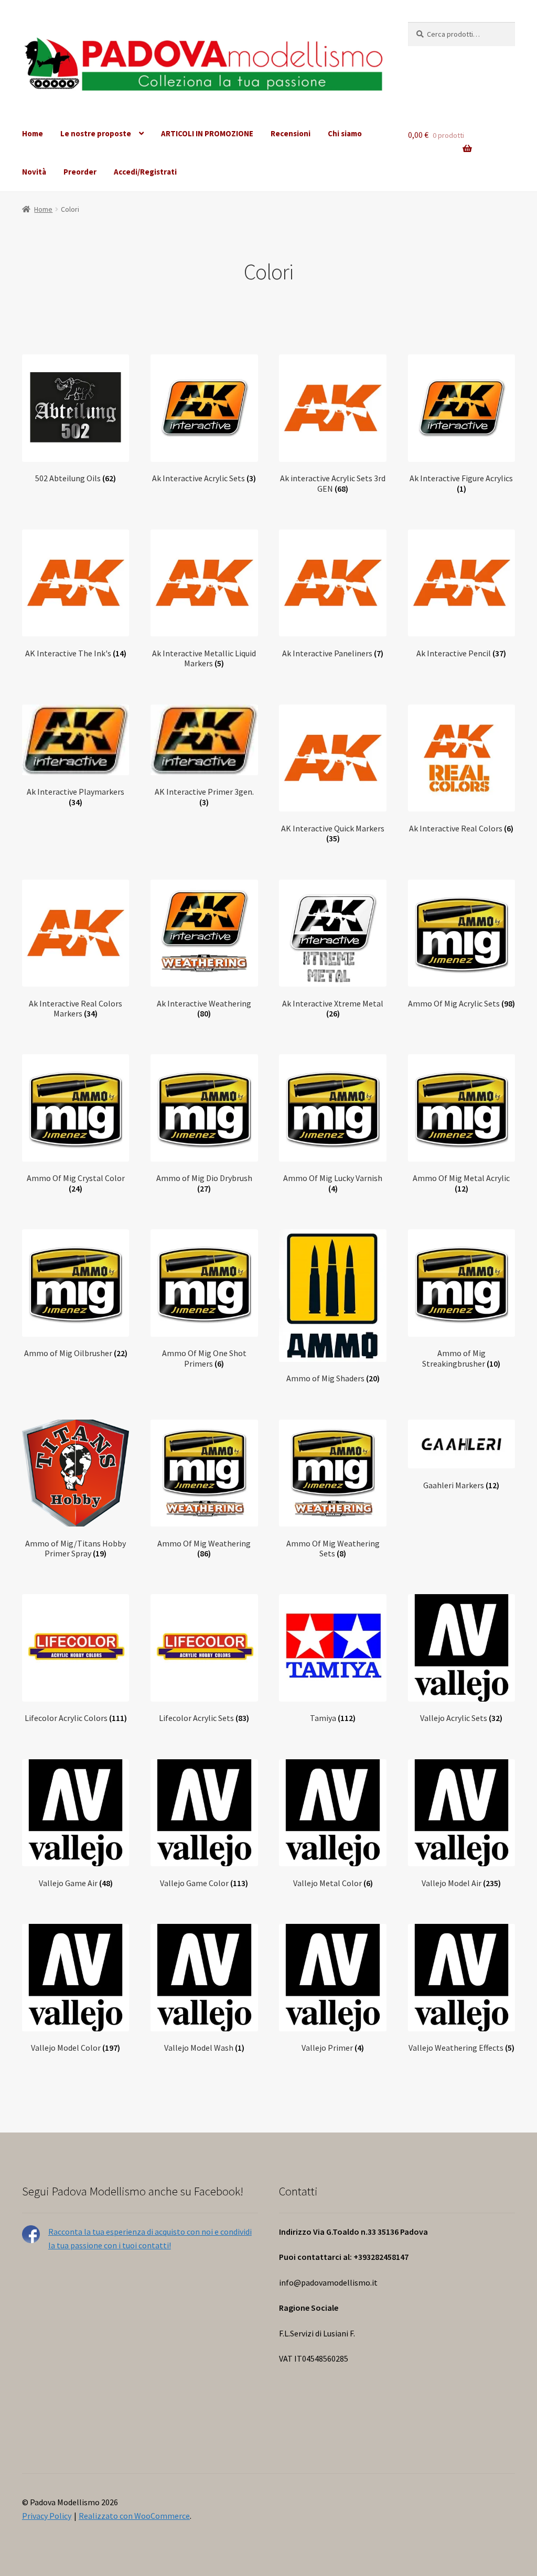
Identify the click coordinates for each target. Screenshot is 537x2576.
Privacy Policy (47, 2516)
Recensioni (291, 133)
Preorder (80, 172)
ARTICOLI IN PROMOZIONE (207, 133)
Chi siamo (345, 133)
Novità (34, 172)
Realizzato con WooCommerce (134, 2516)
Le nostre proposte (96, 133)
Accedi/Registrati (145, 172)
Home (33, 133)
